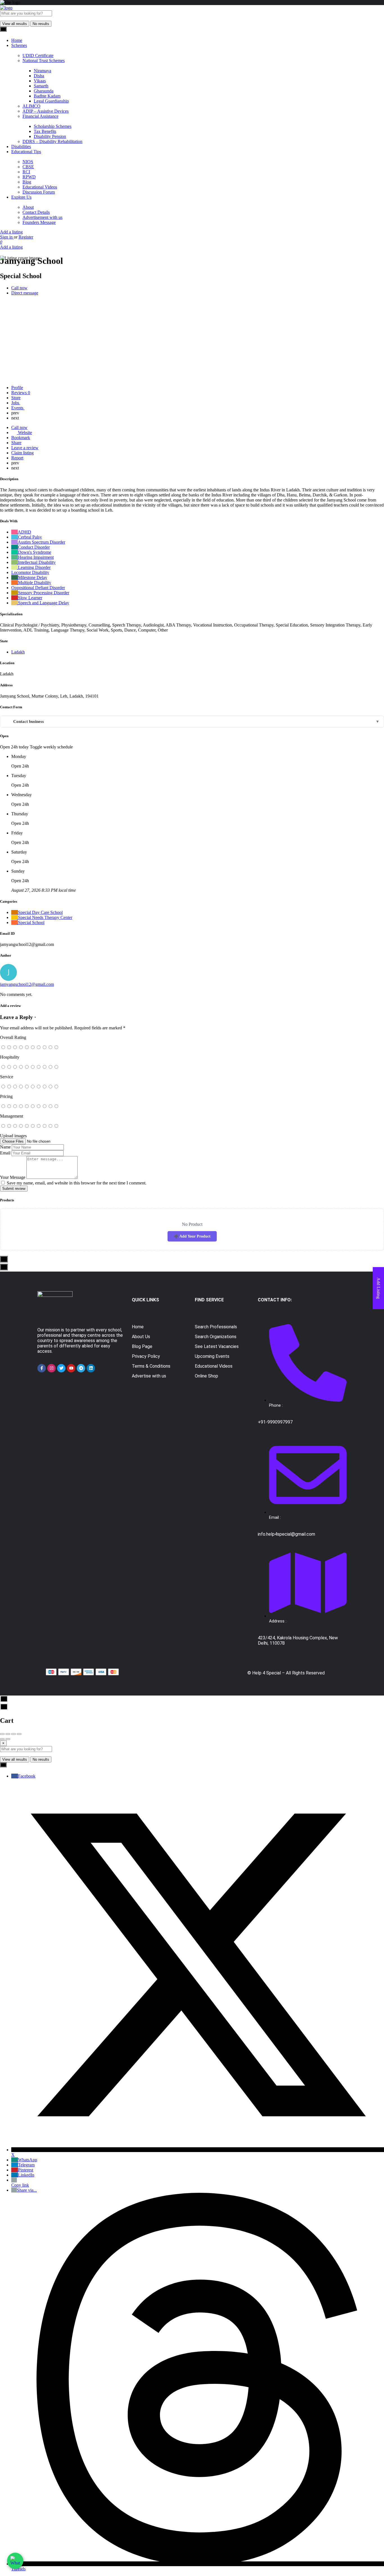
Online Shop (206, 1376)
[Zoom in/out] (19, 1734)
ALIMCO (31, 106)
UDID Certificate (38, 55)
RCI (26, 172)
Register (26, 237)
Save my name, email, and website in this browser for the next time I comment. (77, 1183)
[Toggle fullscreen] (13, 1734)
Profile (17, 388)
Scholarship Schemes (53, 126)
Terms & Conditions (151, 1366)
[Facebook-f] (42, 1368)
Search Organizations (216, 1337)
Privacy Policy (146, 1356)
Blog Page (142, 1346)
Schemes (19, 45)
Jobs (16, 403)
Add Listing (379, 1288)
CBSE (28, 167)
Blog (27, 182)
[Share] (8, 1734)
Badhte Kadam (47, 96)
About (28, 207)
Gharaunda (44, 91)
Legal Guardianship (51, 101)
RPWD (29, 177)
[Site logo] (6, 8)
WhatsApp (28, 2160)
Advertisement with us (42, 217)
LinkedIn (26, 2175)
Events (18, 408)
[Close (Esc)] (2, 1734)
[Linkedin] (91, 1368)
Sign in (7, 237)
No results (41, 24)
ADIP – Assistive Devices (46, 111)
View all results (15, 24)
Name (5, 1147)
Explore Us (21, 197)
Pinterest (26, 2170)
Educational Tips (26, 152)
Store (16, 398)
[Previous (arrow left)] (2, 1739)
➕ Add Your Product (192, 1236)
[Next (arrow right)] (8, 1739)
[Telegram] (81, 1368)
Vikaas (40, 81)
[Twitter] (61, 1368)
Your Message (13, 1177)
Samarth (41, 86)
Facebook (27, 1776)
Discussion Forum (39, 192)
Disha (39, 76)
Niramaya (42, 71)
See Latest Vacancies (217, 1346)
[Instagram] (51, 1368)
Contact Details (36, 212)
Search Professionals (216, 1327)
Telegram (26, 2165)
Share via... (27, 2190)
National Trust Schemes (44, 61)
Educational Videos (40, 187)
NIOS (28, 162)
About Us (141, 1337)
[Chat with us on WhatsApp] (15, 2561)
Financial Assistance (40, 116)
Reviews (21, 393)
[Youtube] (71, 1368)
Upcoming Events (212, 1356)
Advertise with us (149, 1376)
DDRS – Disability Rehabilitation (52, 141)
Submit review (14, 1189)
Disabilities (21, 147)
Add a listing (11, 232)
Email (5, 1153)
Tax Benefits (45, 131)
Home (17, 40)
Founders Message (39, 222)
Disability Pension (50, 136)
